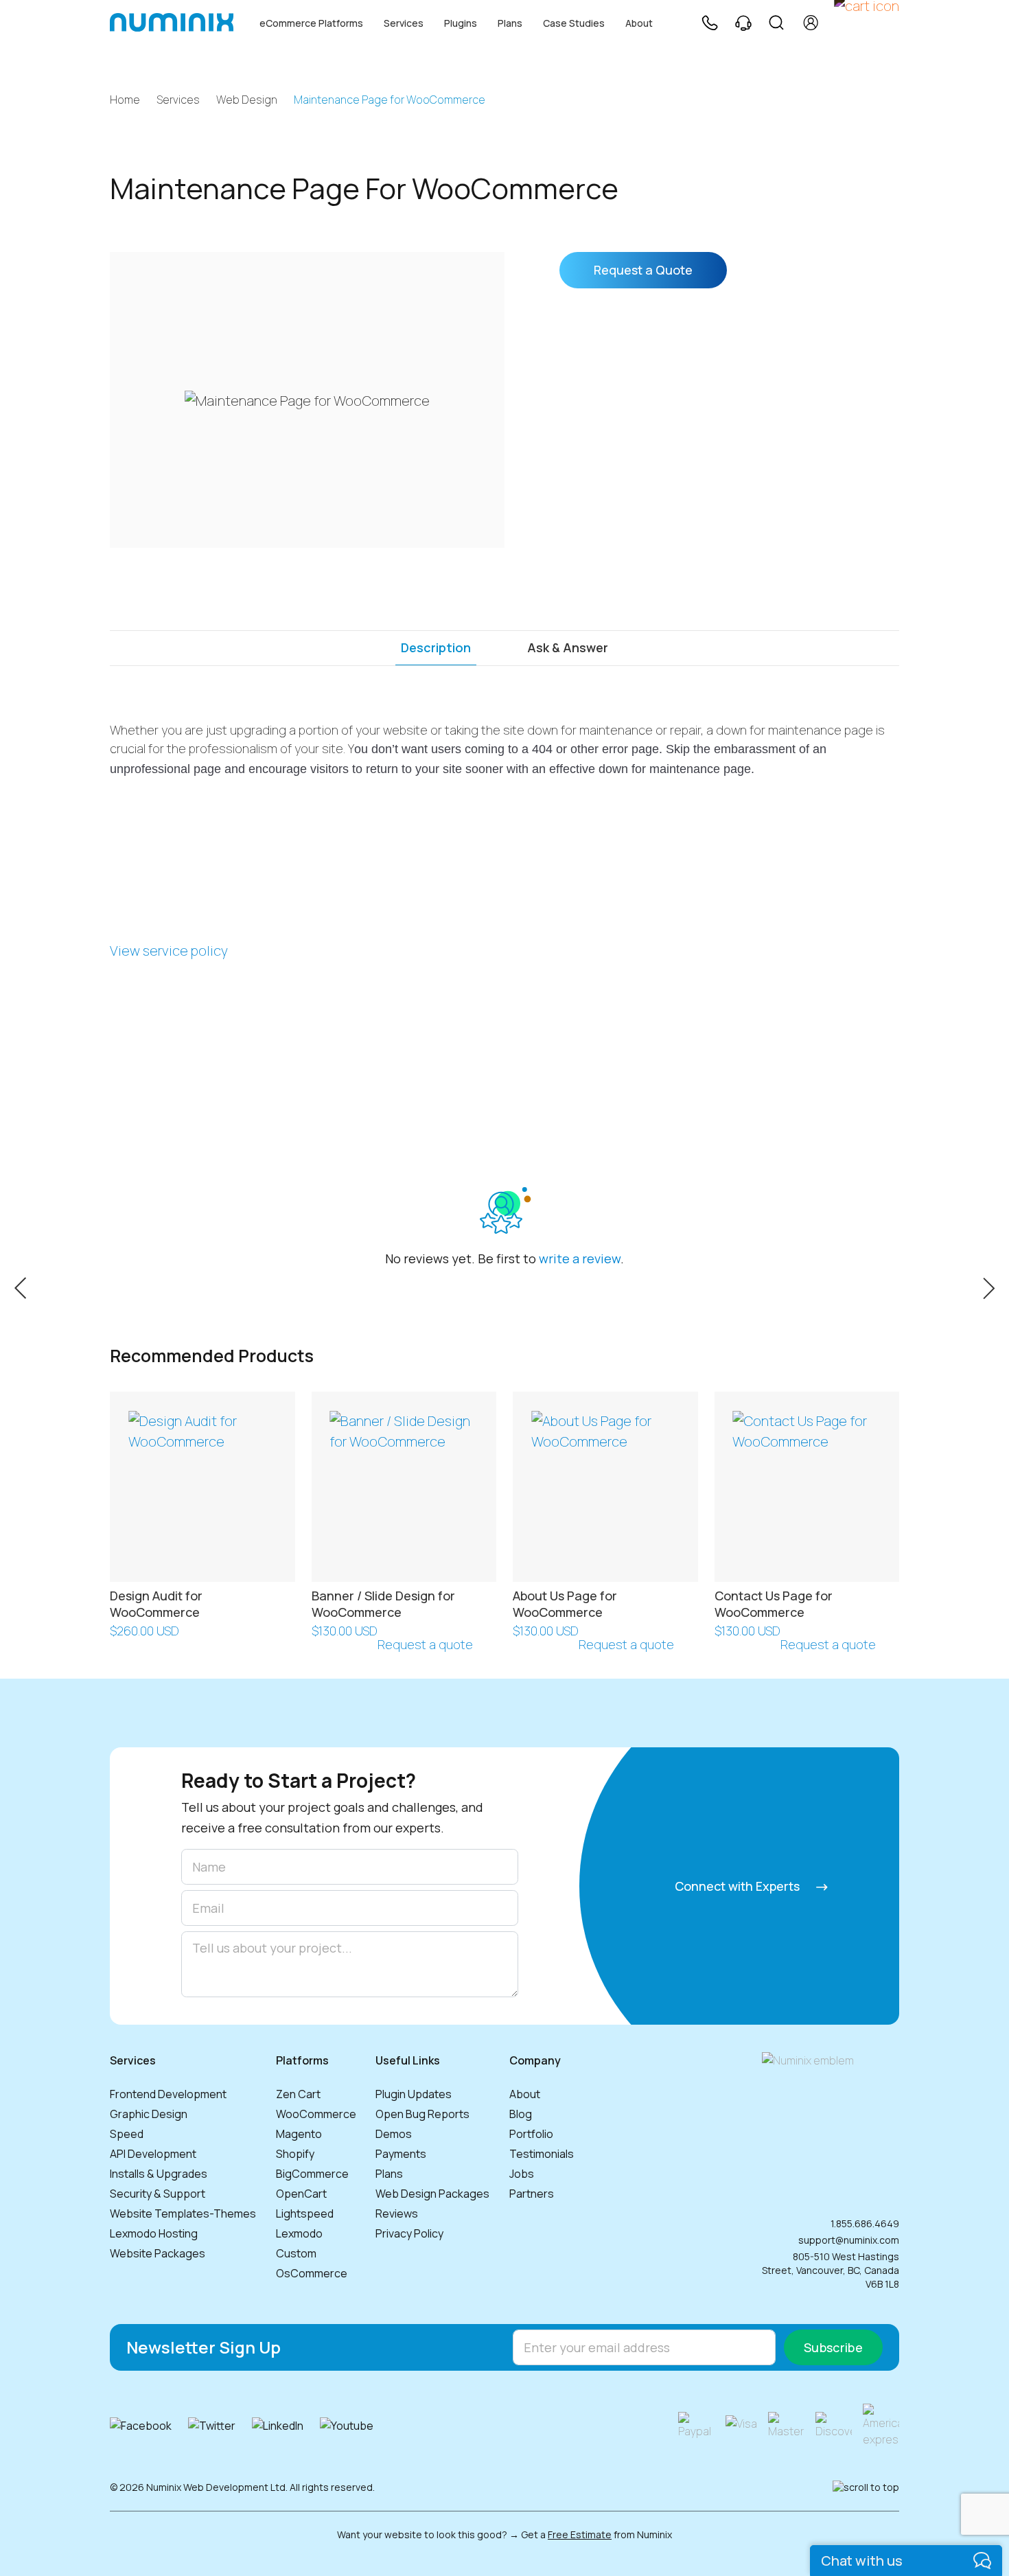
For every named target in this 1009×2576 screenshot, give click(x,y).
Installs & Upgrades (159, 2174)
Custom (296, 2253)
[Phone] (709, 23)
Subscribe (833, 2347)
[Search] (776, 23)
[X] (212, 2426)
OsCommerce (312, 2273)
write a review (580, 1258)
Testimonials (542, 2154)
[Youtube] (347, 2426)
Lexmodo (299, 2233)
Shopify (295, 2154)
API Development (153, 2154)
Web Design (247, 100)
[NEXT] (989, 1287)
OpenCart (301, 2194)
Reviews (397, 2213)
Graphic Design (149, 2114)
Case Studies (574, 23)
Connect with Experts (739, 1886)
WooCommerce (316, 2114)
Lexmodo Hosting (154, 2233)
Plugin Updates (414, 2094)
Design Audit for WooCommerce (156, 1603)
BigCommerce (312, 2174)
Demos (394, 2134)
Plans (510, 23)
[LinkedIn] (278, 2426)
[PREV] (20, 1287)
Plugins (461, 23)
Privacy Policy (409, 2233)
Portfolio (531, 2134)
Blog (521, 2114)
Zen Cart (298, 2094)
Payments (401, 2154)
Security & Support (158, 2194)
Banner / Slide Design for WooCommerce (383, 1603)
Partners (532, 2194)
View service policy (169, 951)
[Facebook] (141, 2426)
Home (125, 100)
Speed (127, 2134)
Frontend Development (168, 2094)
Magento (299, 2134)
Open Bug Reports (422, 2114)
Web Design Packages (432, 2194)
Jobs (522, 2174)
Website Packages (158, 2253)
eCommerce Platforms (311, 23)
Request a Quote (643, 270)
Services (404, 23)
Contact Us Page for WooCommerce (774, 1603)
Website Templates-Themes (183, 2213)
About (639, 23)
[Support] (743, 23)
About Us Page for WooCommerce (565, 1603)
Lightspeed (305, 2213)
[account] (811, 23)
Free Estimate (580, 2534)
